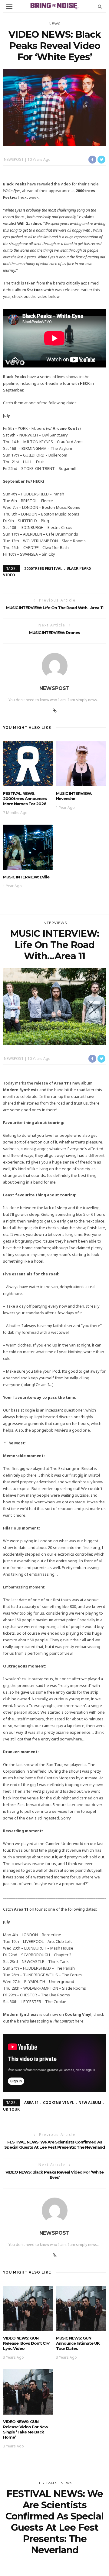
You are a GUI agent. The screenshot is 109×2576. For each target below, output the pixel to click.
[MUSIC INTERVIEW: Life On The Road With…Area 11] (54, 1006)
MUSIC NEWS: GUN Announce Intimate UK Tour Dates (78, 2343)
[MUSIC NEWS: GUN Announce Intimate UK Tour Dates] (81, 2308)
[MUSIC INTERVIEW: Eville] (28, 847)
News (55, 24)
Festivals (47, 2483)
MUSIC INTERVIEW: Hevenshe (74, 796)
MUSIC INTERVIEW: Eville (26, 877)
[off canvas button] (9, 6)
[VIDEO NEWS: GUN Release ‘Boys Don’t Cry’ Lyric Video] (28, 2308)
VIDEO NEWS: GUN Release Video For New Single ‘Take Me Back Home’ (25, 2429)
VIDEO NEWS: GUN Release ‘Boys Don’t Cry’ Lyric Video (26, 2343)
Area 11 (31, 2103)
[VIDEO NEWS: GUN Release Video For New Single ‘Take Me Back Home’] (28, 2391)
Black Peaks (79, 568)
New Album (90, 2103)
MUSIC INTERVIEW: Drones (54, 633)
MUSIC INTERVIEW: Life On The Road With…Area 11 (55, 608)
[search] (100, 6)
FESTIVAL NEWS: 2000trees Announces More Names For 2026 (25, 798)
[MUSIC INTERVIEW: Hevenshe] (81, 763)
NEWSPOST (14, 159)
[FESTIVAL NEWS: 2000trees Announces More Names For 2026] (28, 763)
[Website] (55, 711)
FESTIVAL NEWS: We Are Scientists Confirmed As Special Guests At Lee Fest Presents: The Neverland (54, 2145)
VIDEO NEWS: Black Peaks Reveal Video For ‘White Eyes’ (54, 2175)
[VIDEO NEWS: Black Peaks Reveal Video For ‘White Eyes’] (54, 107)
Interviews (55, 923)
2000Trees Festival (43, 568)
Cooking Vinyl (59, 2103)
